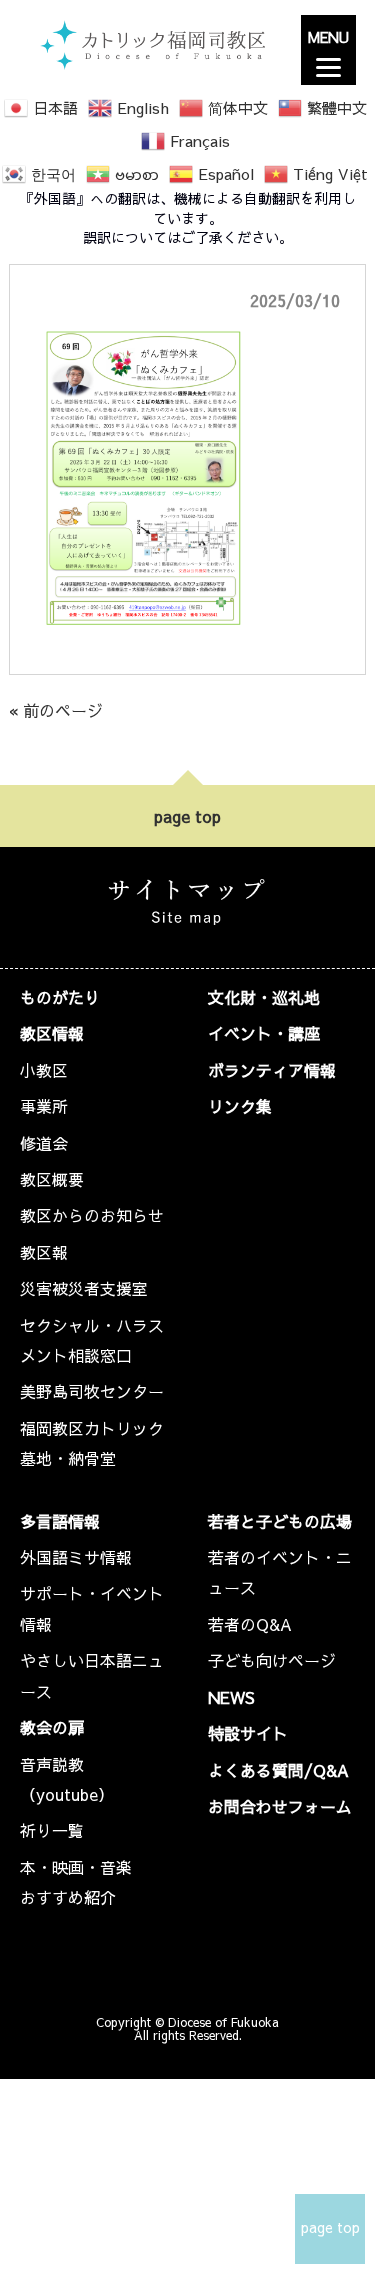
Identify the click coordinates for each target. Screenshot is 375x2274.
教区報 (44, 1252)
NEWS (231, 1697)
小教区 (44, 1070)
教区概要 (52, 1179)
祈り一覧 (52, 1830)
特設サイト (248, 1733)
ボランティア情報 (272, 1070)
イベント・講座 (264, 1033)
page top (187, 816)
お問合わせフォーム (280, 1806)
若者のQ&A (250, 1624)
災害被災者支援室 (84, 1288)
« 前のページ (56, 710)
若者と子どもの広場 (280, 1521)
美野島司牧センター (92, 1391)
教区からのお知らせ (92, 1215)
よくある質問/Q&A (278, 1770)
